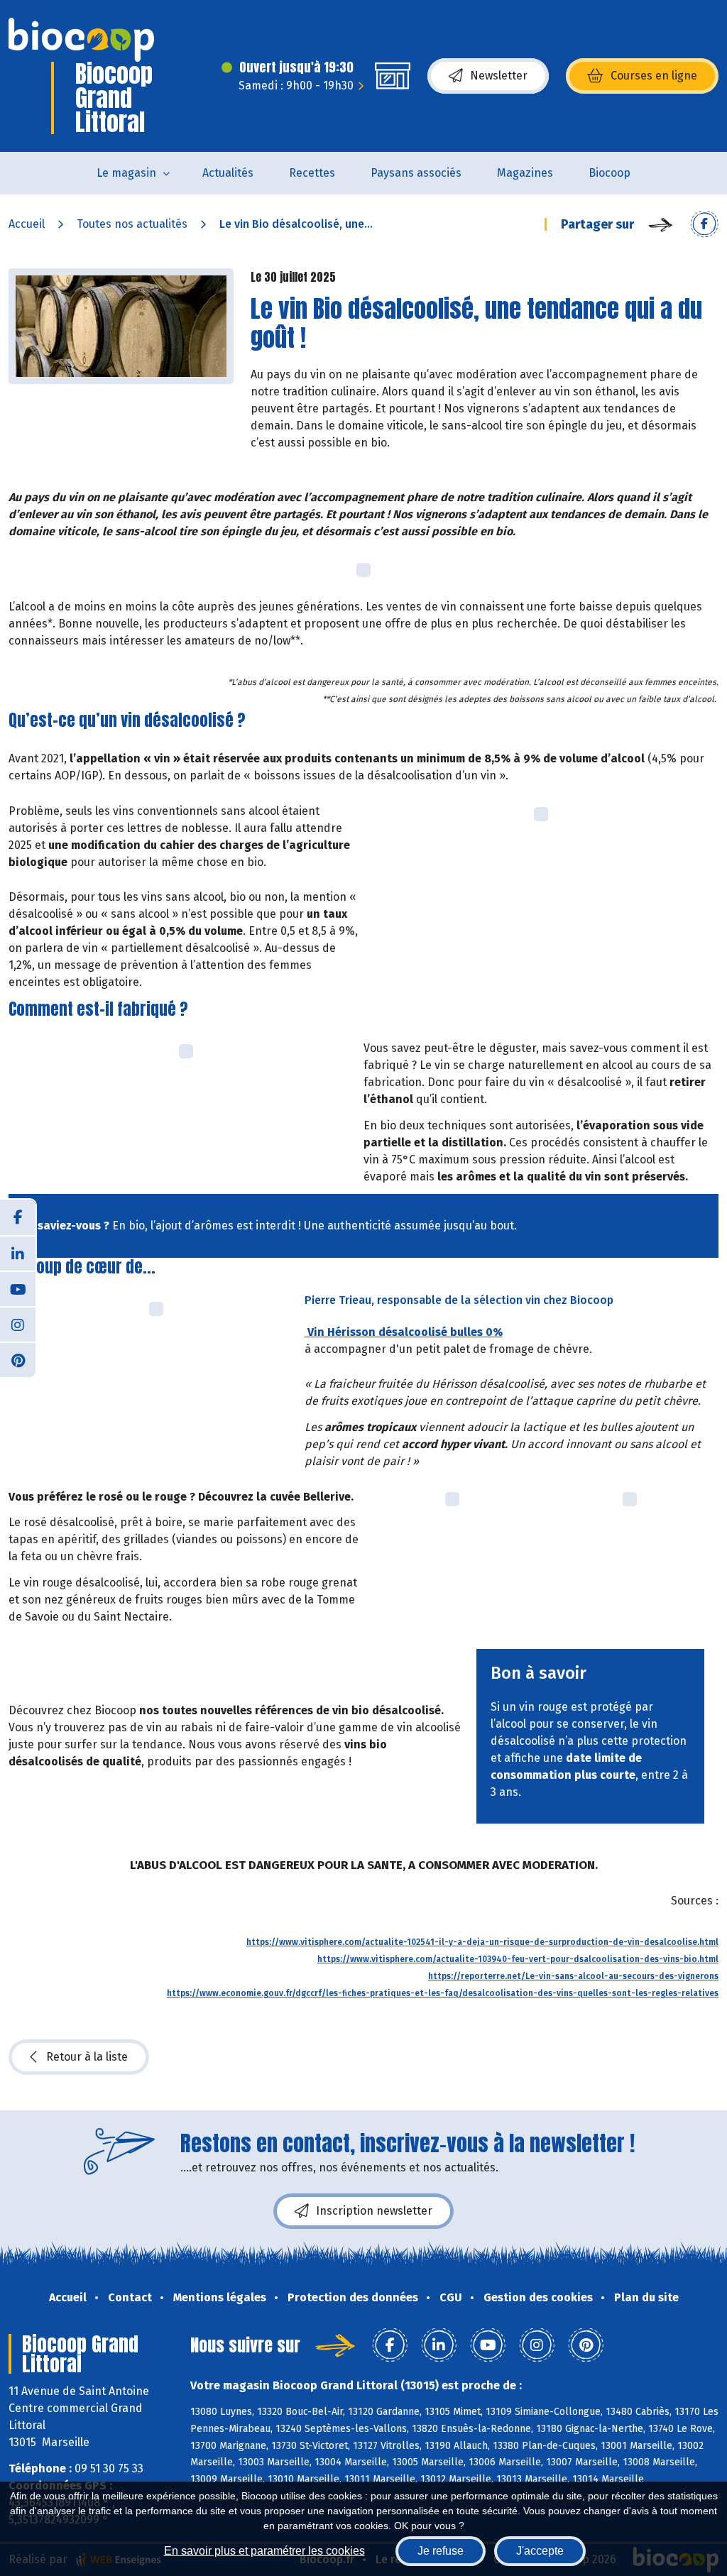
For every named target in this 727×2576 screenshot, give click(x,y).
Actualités (228, 173)
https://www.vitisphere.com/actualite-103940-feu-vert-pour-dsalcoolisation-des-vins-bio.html (518, 1959)
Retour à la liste (87, 2057)
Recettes (312, 173)
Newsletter (499, 76)
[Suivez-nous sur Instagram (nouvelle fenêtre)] (18, 1324)
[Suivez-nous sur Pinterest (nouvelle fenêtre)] (18, 1359)
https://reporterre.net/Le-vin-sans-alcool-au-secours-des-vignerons (573, 1976)
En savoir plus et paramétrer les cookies (264, 2551)
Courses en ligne (654, 76)
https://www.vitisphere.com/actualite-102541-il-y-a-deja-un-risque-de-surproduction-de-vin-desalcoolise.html (482, 1942)
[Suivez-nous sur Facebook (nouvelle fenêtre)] (18, 1217)
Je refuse (441, 2551)
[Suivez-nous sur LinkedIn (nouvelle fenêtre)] (18, 1253)
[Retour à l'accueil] (81, 40)
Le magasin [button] (126, 173)
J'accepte (540, 2551)
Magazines (525, 173)
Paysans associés (416, 173)
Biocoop (610, 173)
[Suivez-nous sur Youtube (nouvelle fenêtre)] (18, 1288)
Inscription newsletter (374, 2211)
